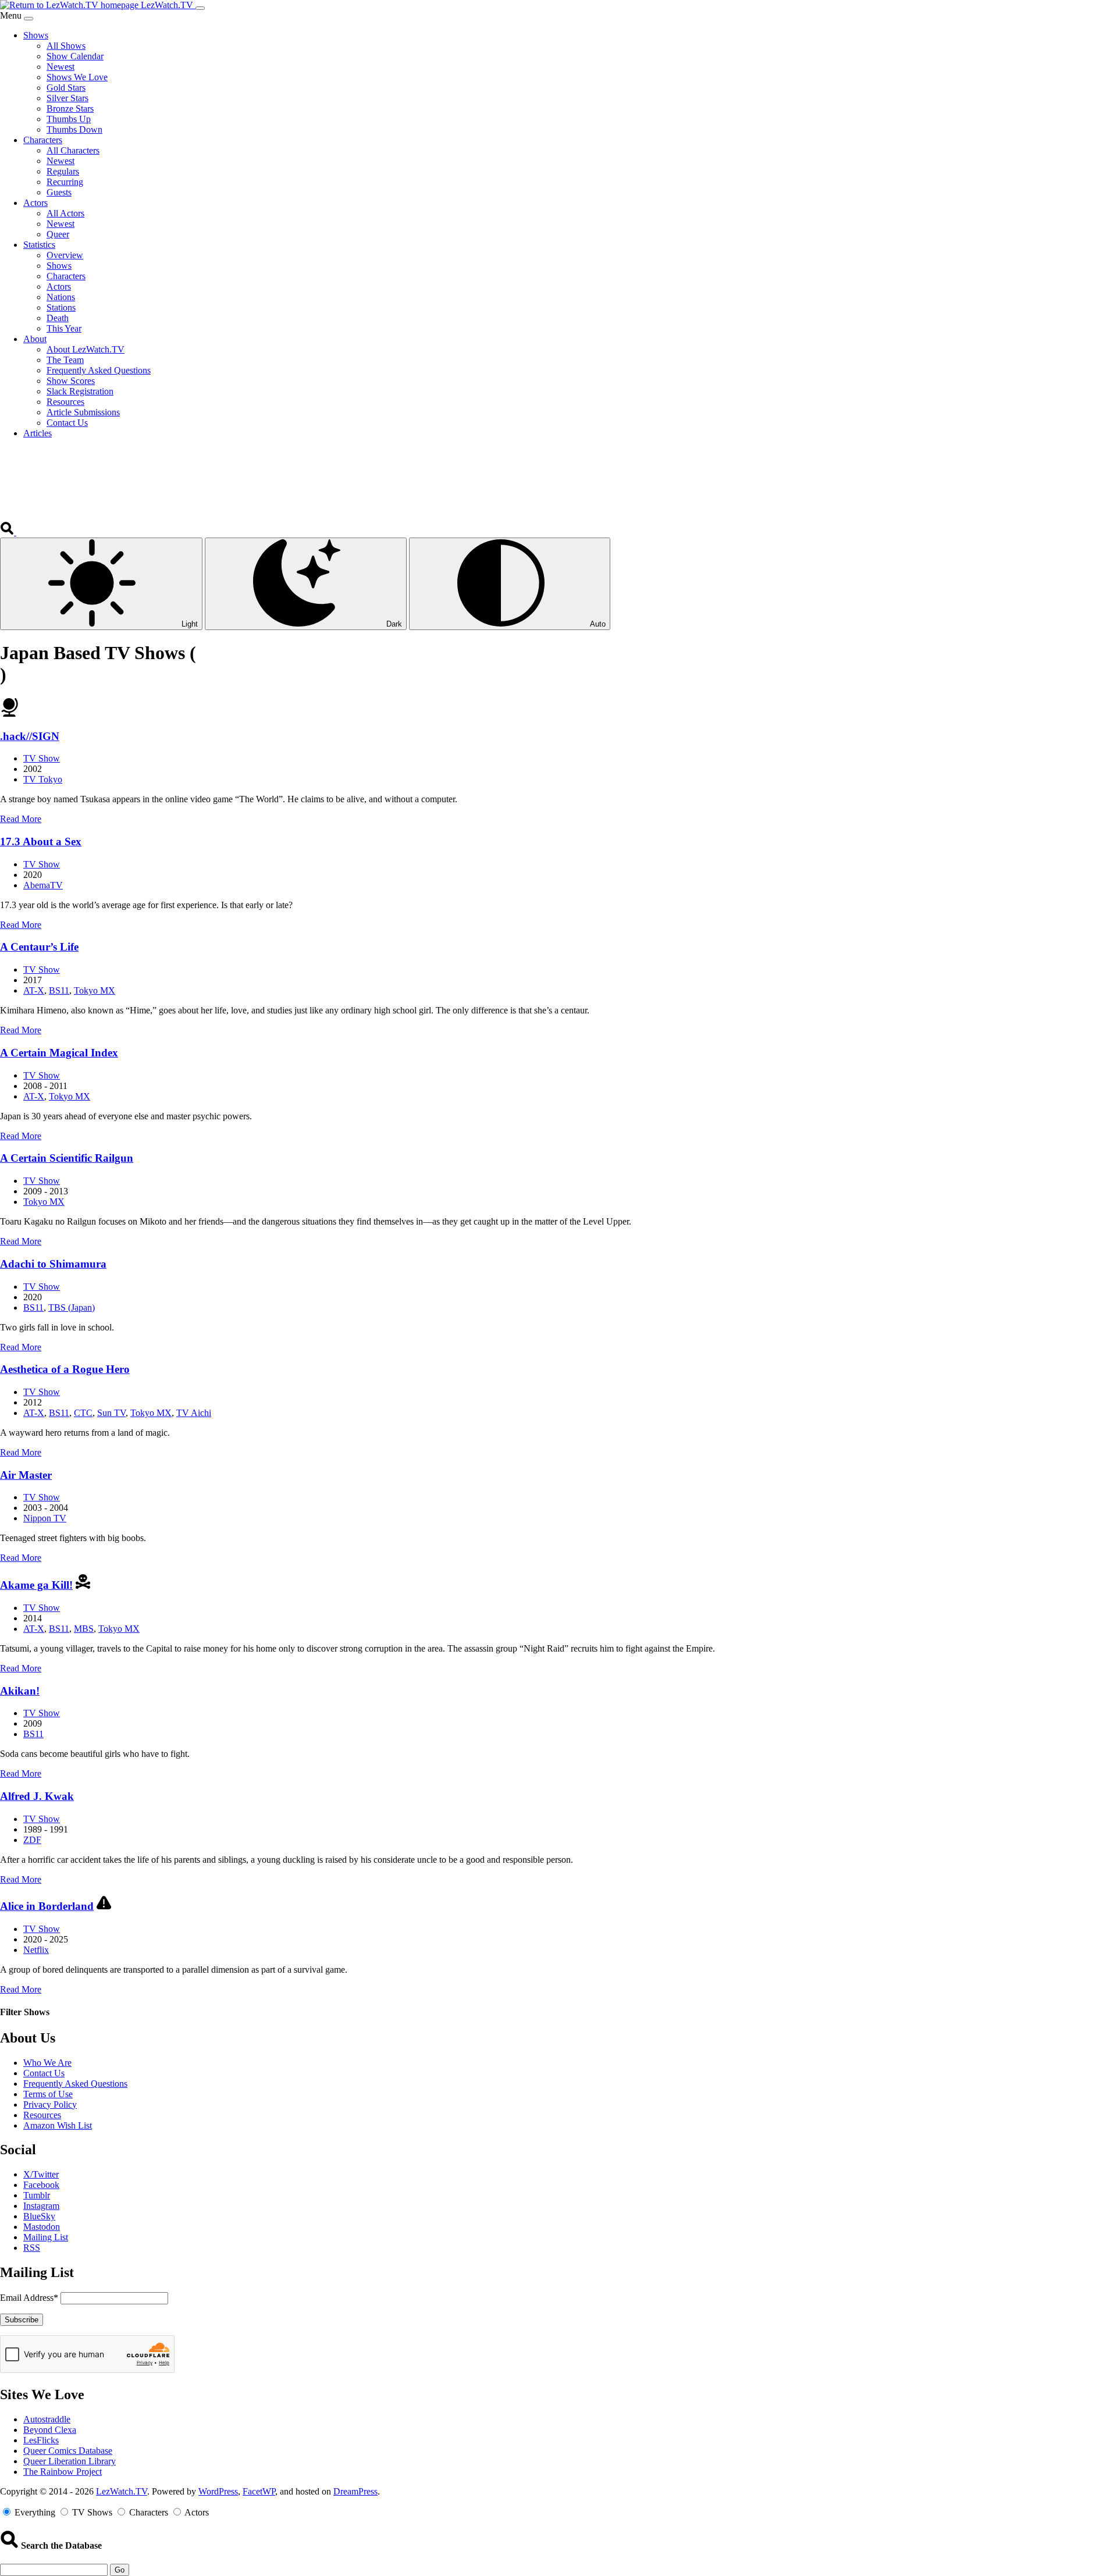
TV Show (42, 758)
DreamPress (355, 2491)
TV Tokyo (43, 779)
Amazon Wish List (58, 2125)
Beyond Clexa (50, 2430)
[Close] (29, 19)
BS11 (59, 990)
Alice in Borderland (47, 1906)
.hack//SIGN (30, 736)
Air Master (26, 1475)
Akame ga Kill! (36, 1585)
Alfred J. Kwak (37, 1796)
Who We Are (47, 2063)
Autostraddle (47, 2419)
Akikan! (20, 1691)
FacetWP (259, 2491)
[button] (8, 532)
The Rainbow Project (63, 2472)
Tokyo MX (95, 990)
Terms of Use (48, 2094)
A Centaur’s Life (39, 947)
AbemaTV (43, 885)
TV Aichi (194, 1413)
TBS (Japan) (72, 1307)
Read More (21, 819)
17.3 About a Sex (41, 842)
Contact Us (44, 2073)
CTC (83, 1413)
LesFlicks (41, 2440)
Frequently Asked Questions (75, 2084)
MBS (84, 1629)
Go (120, 2570)
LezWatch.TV (122, 2491)
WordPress (218, 2491)
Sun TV (111, 1413)
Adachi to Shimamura (53, 1264)
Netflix (36, 1950)
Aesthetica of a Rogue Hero (65, 1369)
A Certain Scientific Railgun (67, 1158)
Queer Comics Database (68, 2451)
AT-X (34, 990)
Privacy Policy (50, 2104)
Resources (42, 2115)
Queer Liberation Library (70, 2461)
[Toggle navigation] (200, 8)
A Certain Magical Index (59, 1053)
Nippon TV (45, 1518)
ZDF (32, 1840)
